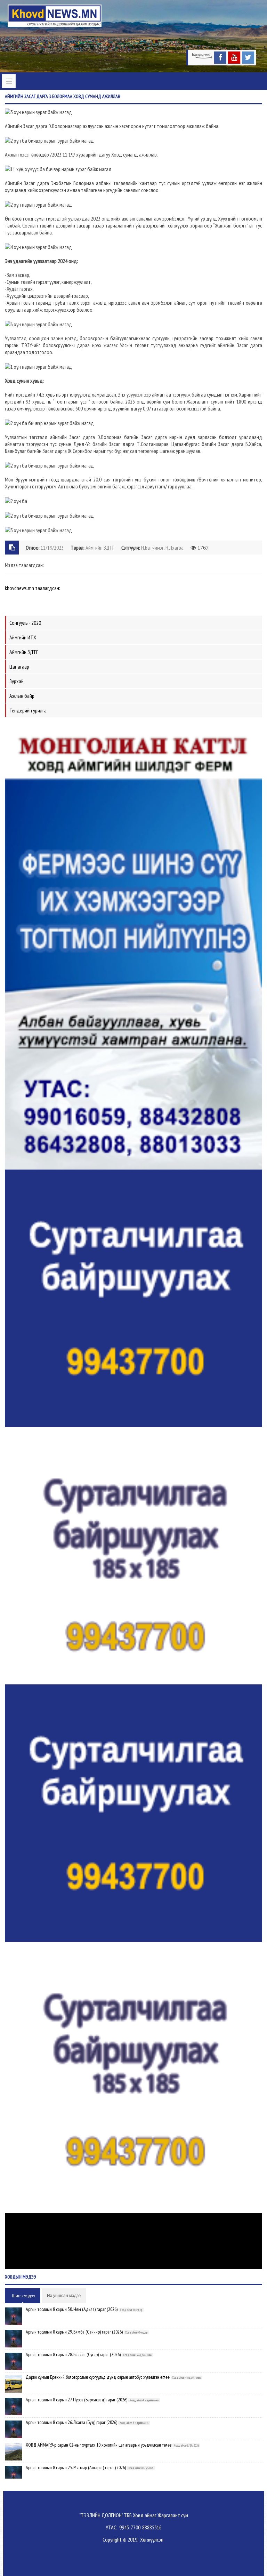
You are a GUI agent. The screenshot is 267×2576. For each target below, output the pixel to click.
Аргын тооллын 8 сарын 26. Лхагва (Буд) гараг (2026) (71, 2422)
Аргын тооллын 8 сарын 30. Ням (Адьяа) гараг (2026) (72, 2309)
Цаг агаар (19, 667)
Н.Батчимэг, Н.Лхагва (162, 548)
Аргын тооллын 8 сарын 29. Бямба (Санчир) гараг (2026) (74, 2332)
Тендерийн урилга (28, 710)
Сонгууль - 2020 (25, 623)
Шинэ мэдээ (23, 2296)
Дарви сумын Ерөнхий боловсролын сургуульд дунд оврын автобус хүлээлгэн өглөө (98, 2377)
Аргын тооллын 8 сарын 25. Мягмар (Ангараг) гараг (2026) (76, 2467)
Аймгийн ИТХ (23, 637)
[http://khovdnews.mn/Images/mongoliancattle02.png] (133, 945)
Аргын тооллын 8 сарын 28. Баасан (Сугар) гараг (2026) (73, 2354)
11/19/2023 (52, 548)
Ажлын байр (22, 696)
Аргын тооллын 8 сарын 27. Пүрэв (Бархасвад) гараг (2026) (76, 2400)
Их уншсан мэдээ (64, 2296)
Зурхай (17, 681)
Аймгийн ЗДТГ (100, 548)
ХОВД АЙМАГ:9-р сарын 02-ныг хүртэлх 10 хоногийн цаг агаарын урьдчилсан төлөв (99, 2445)
